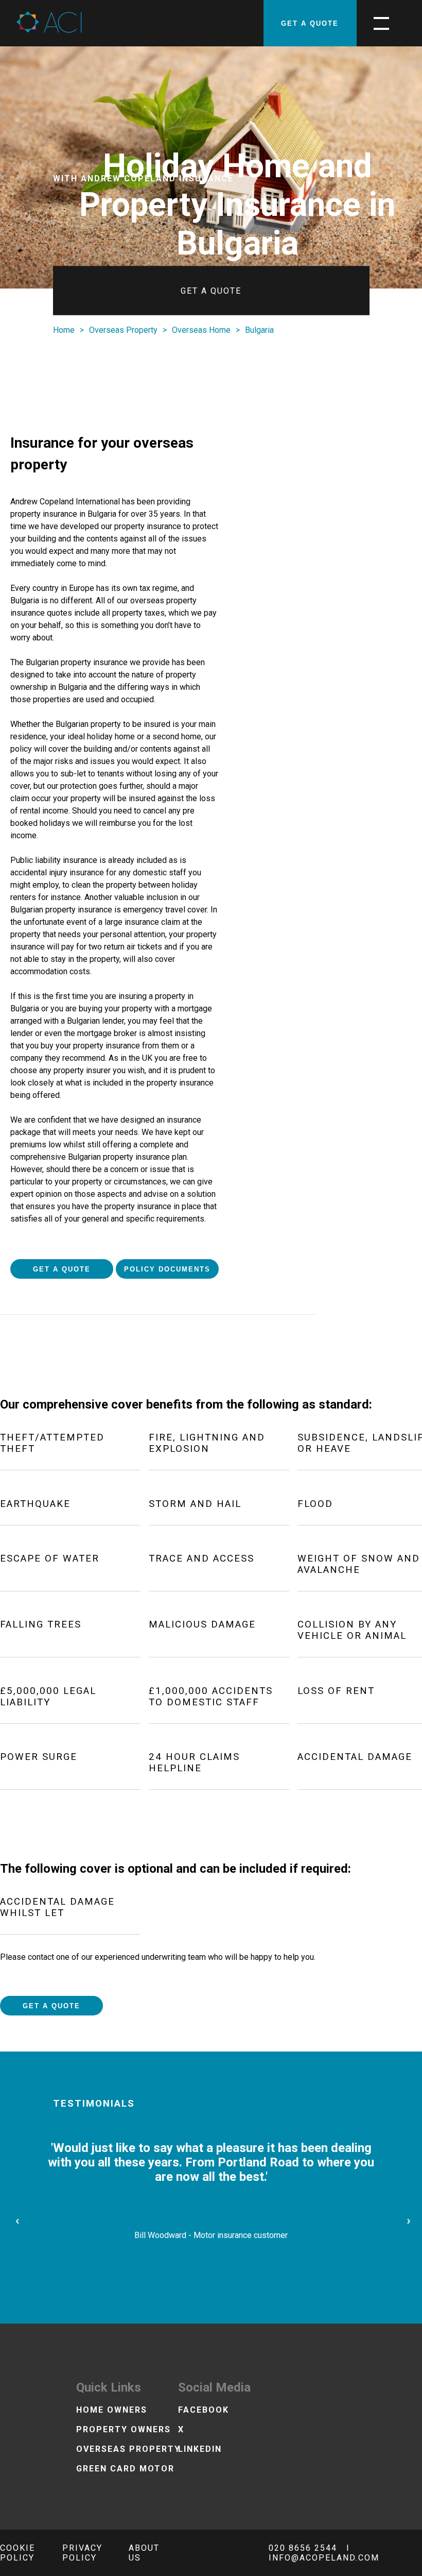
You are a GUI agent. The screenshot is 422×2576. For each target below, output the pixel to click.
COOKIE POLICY (17, 2553)
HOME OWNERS (112, 2410)
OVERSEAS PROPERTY (128, 2449)
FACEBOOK (204, 2410)
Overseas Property (123, 330)
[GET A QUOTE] (181, 23)
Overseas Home (201, 330)
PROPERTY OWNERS (124, 2429)
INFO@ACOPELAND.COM (324, 2558)
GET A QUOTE (62, 1269)
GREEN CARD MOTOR (125, 2469)
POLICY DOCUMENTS (167, 1269)
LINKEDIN (200, 2449)
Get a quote (310, 23)
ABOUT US (144, 2553)
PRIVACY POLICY (82, 2553)
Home (64, 330)
